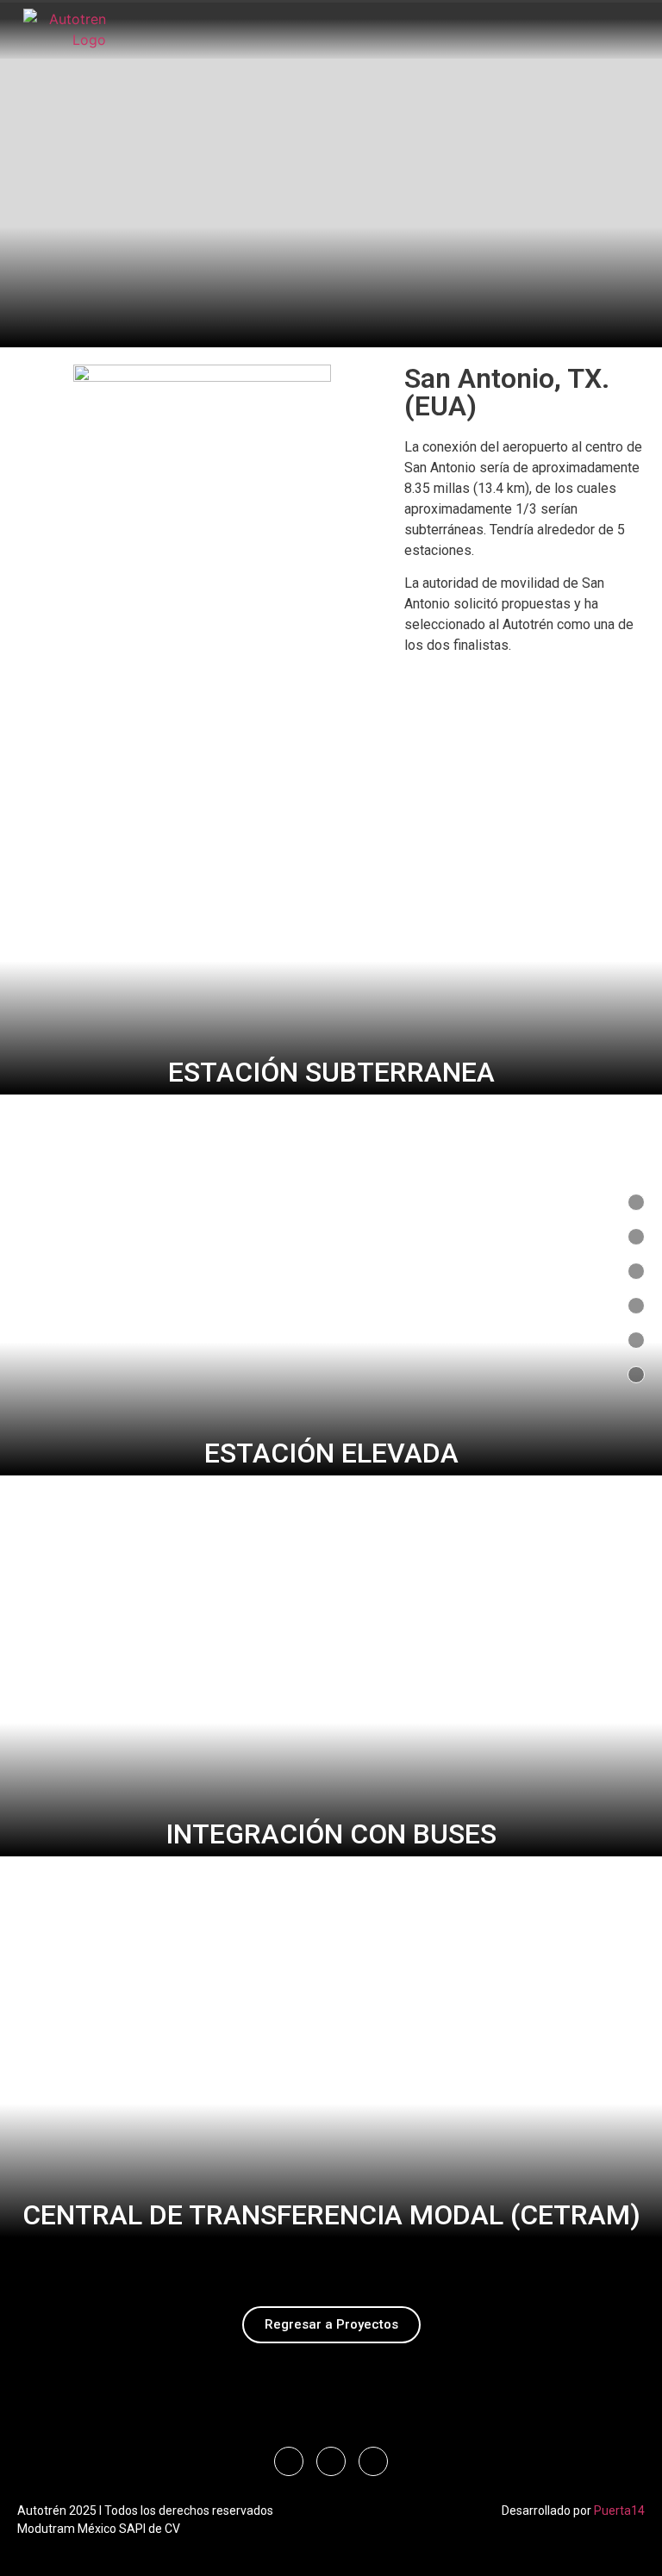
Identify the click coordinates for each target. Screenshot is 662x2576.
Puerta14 (619, 2511)
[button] (388, 23)
